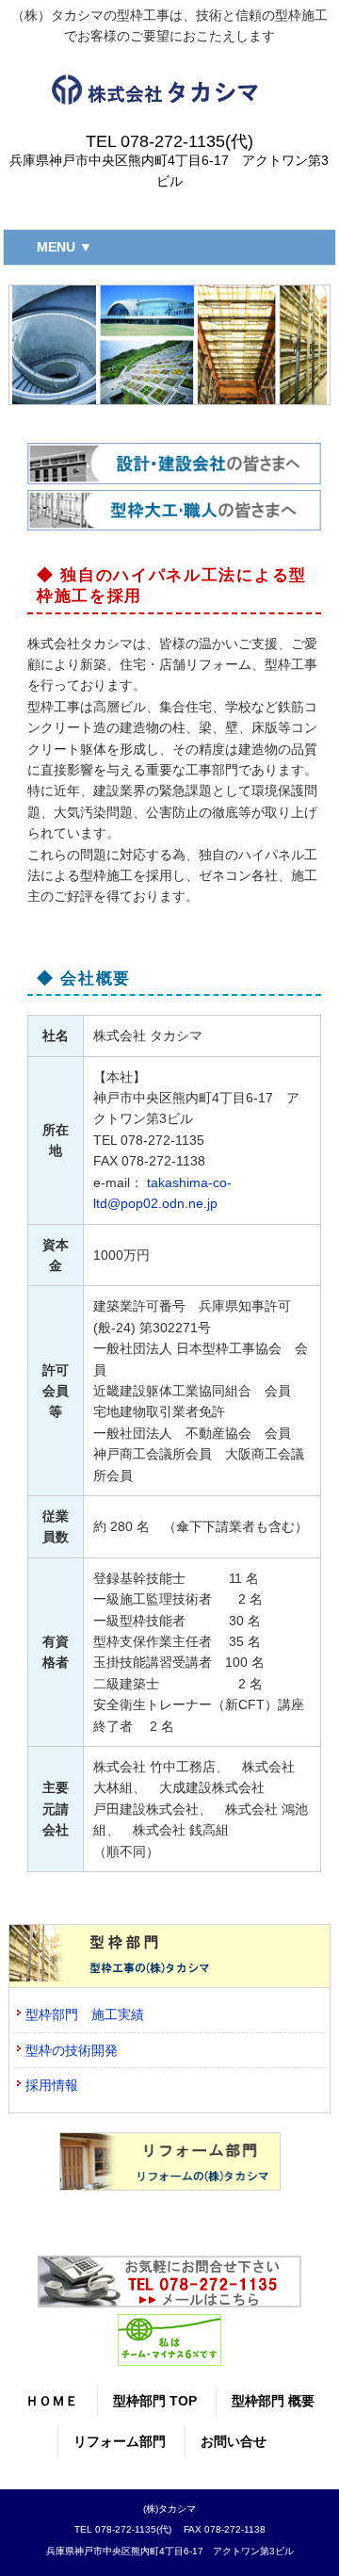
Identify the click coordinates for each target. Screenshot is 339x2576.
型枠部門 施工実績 (85, 2014)
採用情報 (52, 2085)
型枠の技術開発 (72, 2050)
